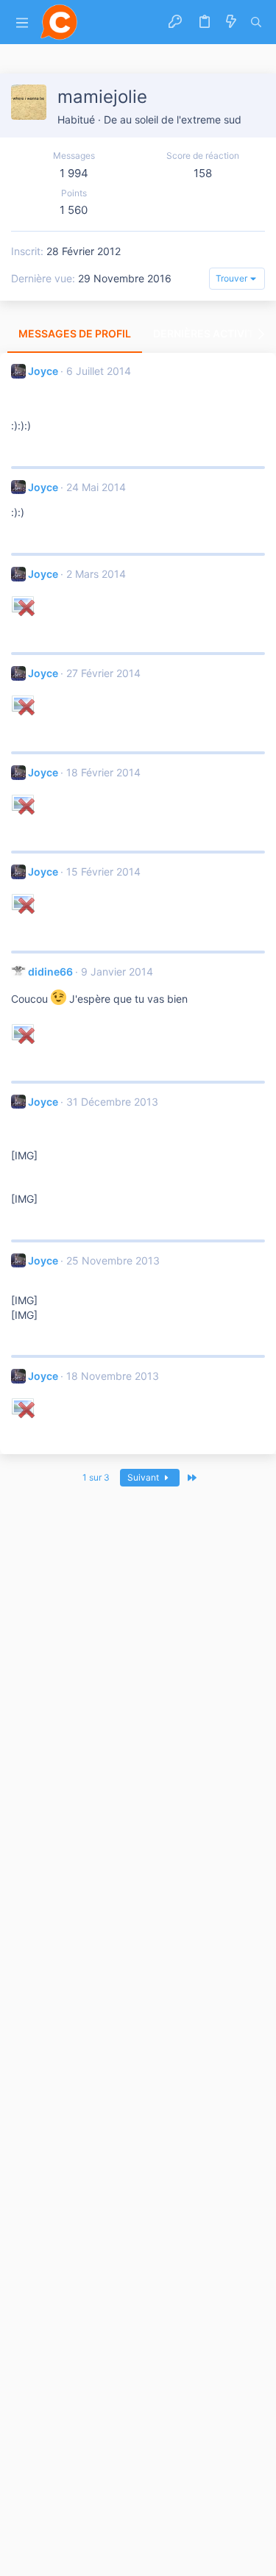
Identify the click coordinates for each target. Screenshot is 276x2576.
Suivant (144, 1477)
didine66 (50, 972)
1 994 (74, 173)
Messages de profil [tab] (75, 333)
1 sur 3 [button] (96, 1477)
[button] (22, 22)
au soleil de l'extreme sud (181, 119)
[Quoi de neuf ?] (231, 22)
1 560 (74, 210)
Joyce (43, 371)
